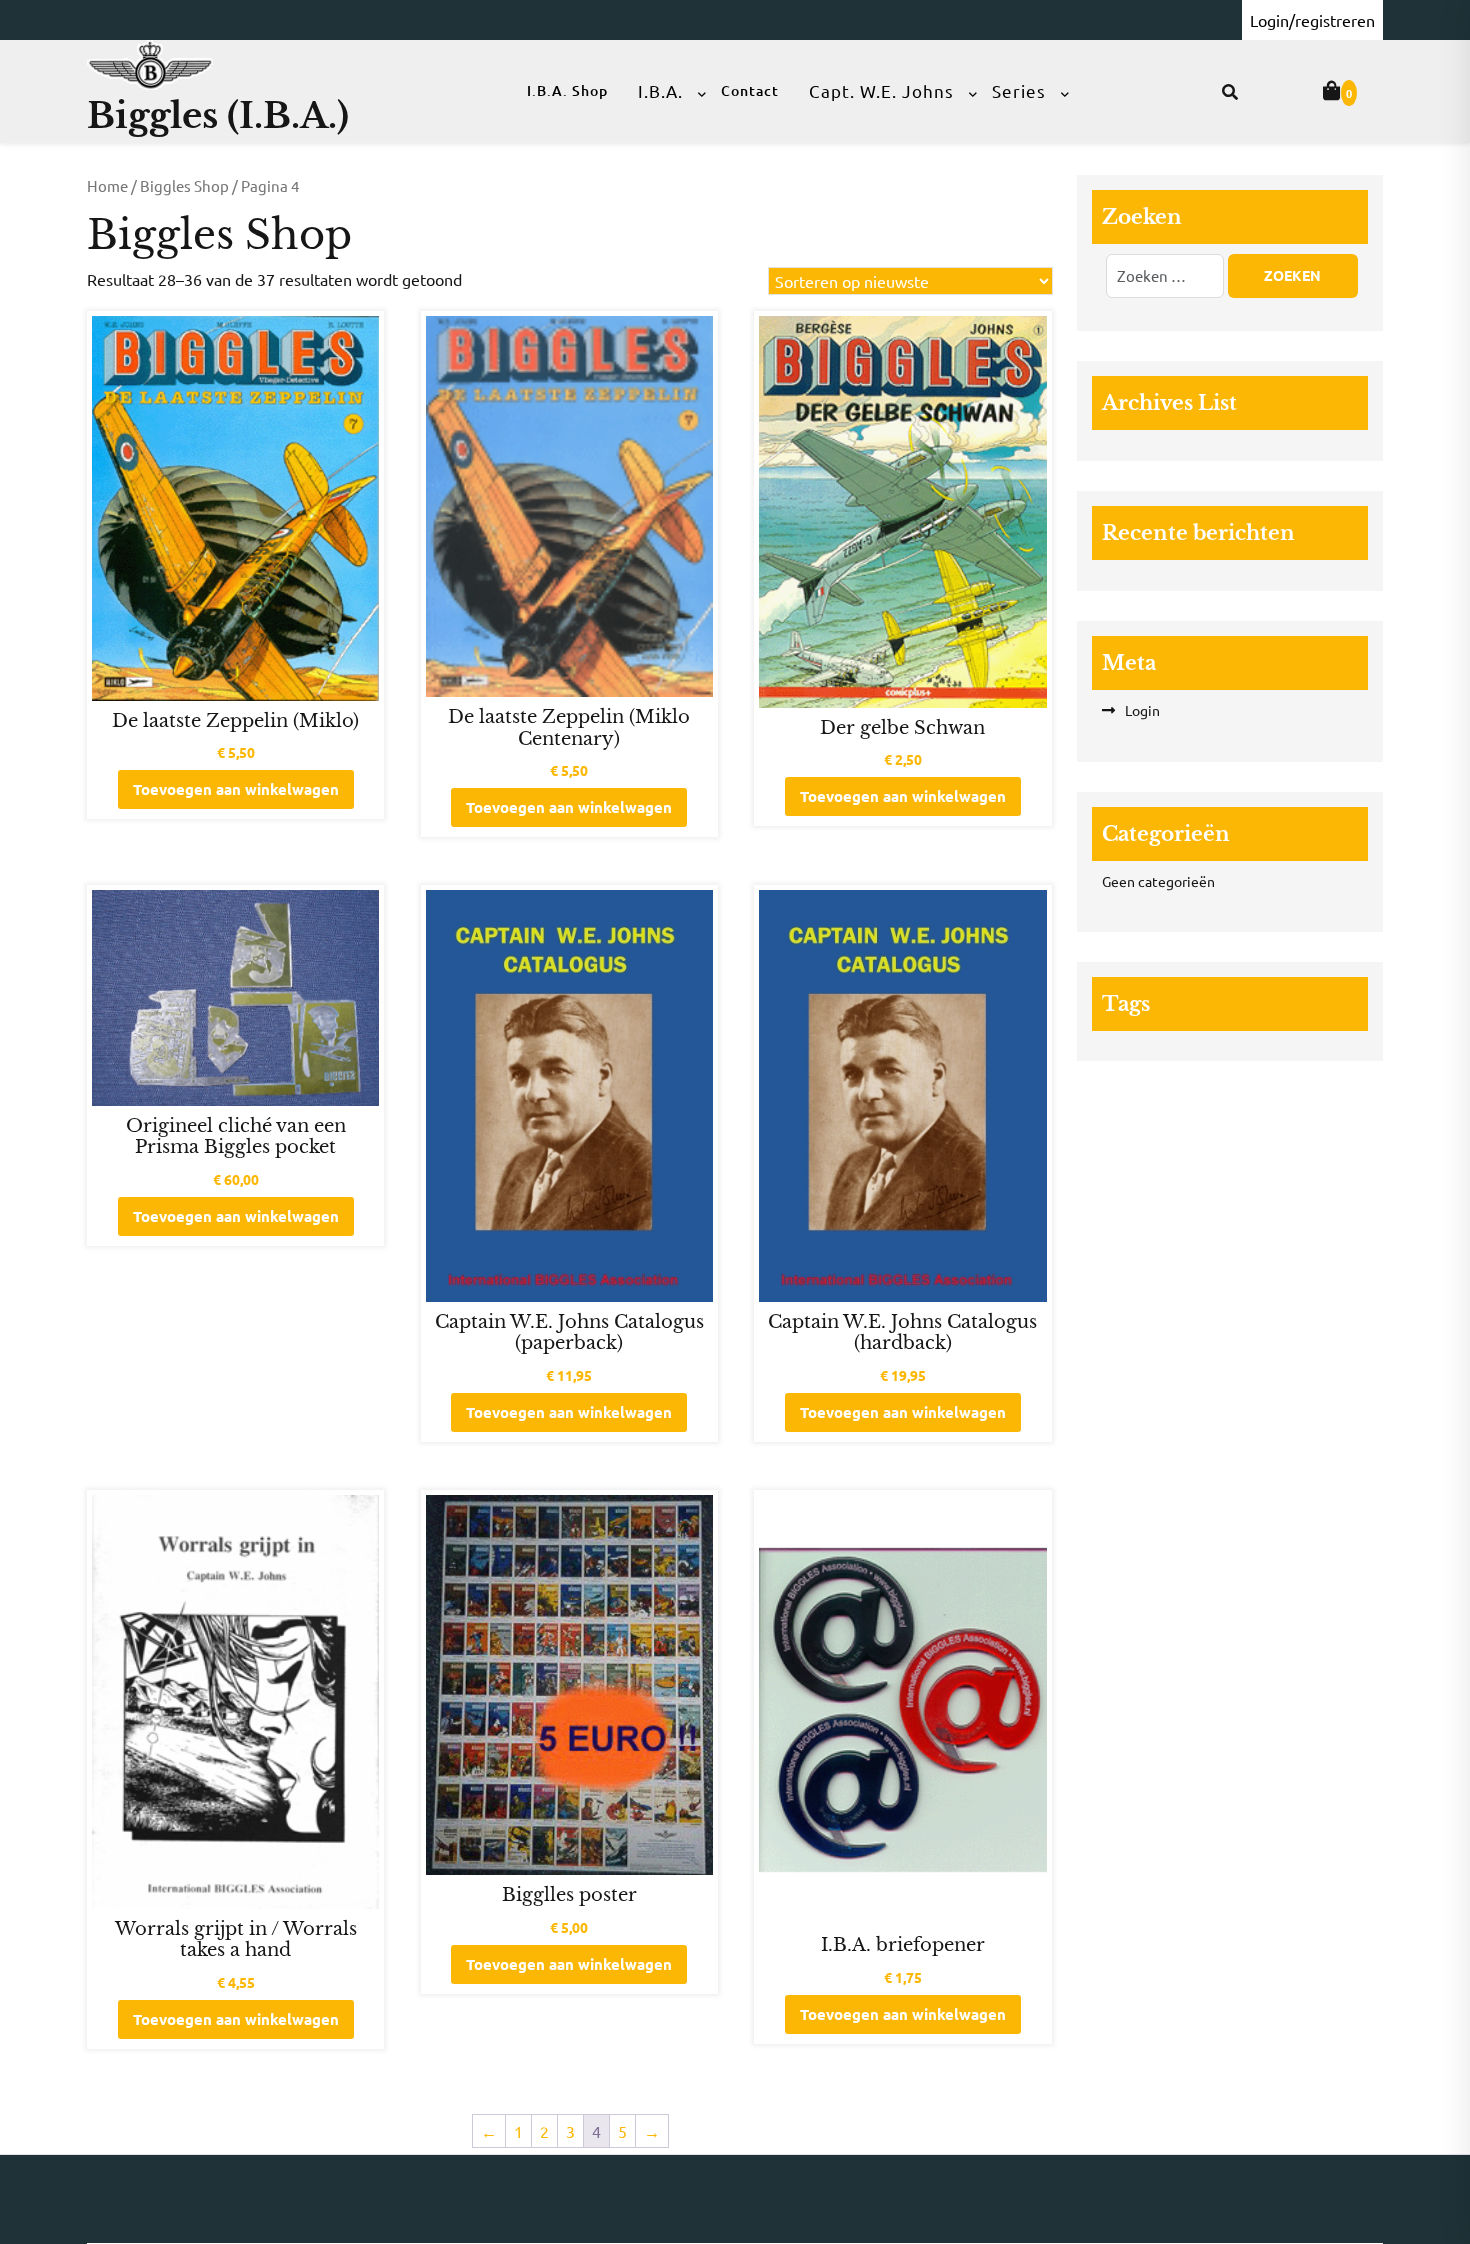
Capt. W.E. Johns (881, 90)
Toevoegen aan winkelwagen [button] (236, 789)
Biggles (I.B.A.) (218, 115)
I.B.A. (660, 90)
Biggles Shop (184, 185)
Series (1019, 90)
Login (1142, 710)
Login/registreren (1312, 20)
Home (107, 185)
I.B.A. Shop (567, 90)
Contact (750, 90)
